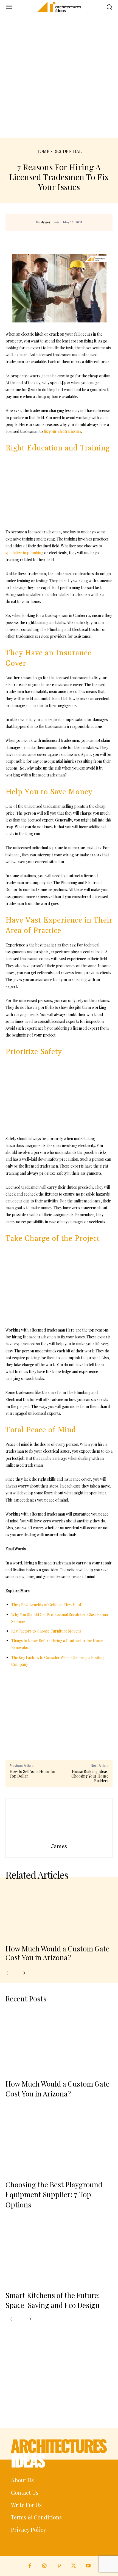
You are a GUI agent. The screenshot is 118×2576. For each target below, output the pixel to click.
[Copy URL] (49, 240)
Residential (68, 151)
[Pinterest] (74, 240)
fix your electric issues (62, 431)
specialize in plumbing (24, 553)
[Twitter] (74, 2566)
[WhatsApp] (87, 240)
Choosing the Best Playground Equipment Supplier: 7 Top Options (54, 2195)
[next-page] (26, 1973)
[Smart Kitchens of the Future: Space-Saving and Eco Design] (59, 2253)
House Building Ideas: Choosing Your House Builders (90, 1776)
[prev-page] (12, 1973)
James (46, 222)
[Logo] (59, 7)
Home (43, 151)
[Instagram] (44, 2566)
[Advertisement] (59, 76)
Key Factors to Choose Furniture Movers (46, 1631)
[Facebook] (61, 240)
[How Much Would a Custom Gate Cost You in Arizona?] (59, 1912)
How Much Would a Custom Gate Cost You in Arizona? (57, 1953)
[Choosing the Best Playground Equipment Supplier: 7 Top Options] (59, 2142)
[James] (59, 1822)
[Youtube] (88, 2566)
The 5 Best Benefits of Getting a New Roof (46, 1605)
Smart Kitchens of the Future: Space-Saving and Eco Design (53, 2300)
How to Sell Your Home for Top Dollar (33, 1774)
